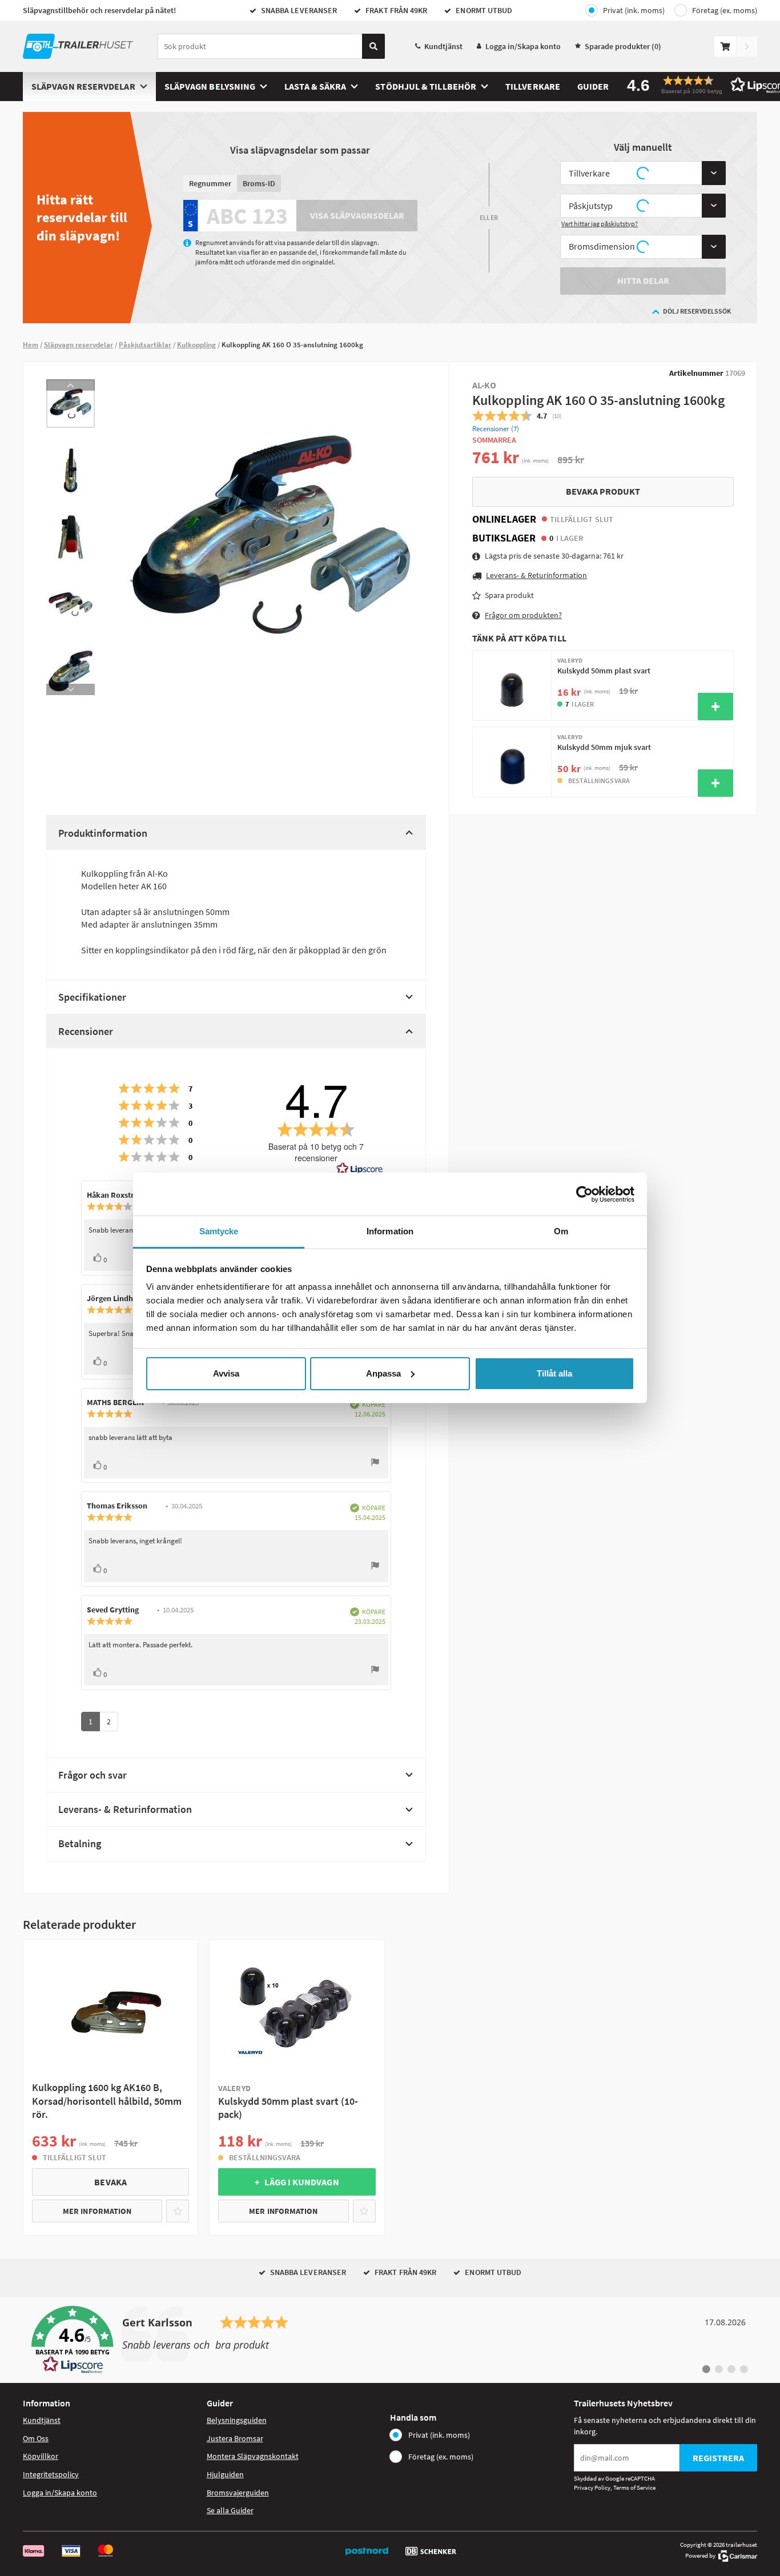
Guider (593, 86)
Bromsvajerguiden (238, 2493)
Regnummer (210, 183)
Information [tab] (390, 1231)
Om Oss (36, 2438)
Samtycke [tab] (219, 1231)
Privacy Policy (592, 2487)
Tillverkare (533, 86)
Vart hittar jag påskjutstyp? (600, 224)
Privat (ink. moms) (634, 10)
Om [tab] (561, 1231)
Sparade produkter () (623, 46)
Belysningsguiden (237, 2420)
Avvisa (226, 1373)
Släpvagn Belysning (210, 86)
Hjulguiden (225, 2474)
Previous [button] (71, 385)
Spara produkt (509, 595)
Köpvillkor (41, 2456)
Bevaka (110, 2182)
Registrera (718, 2458)
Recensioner (86, 1031)
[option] (71, 404)
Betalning (80, 1843)
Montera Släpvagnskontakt (253, 2456)
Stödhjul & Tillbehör (426, 86)
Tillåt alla (554, 1373)
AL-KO (484, 385)
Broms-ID (259, 183)
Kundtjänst (443, 46)
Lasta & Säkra (315, 86)
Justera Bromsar (235, 2438)
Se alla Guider (230, 2510)
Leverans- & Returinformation (125, 1809)
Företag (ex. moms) (725, 10)
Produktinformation (103, 833)
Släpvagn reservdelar (83, 86)
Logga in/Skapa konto (523, 46)
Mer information (97, 2211)
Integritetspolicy (51, 2474)
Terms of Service (634, 2487)
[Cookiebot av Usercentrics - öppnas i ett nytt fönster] (584, 1194)
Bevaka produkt (603, 491)
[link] (390, 2340)
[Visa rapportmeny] (375, 1464)
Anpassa (383, 1373)
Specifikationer (92, 997)
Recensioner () (496, 429)
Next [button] (71, 689)
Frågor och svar (93, 1775)
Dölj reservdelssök (697, 311)
